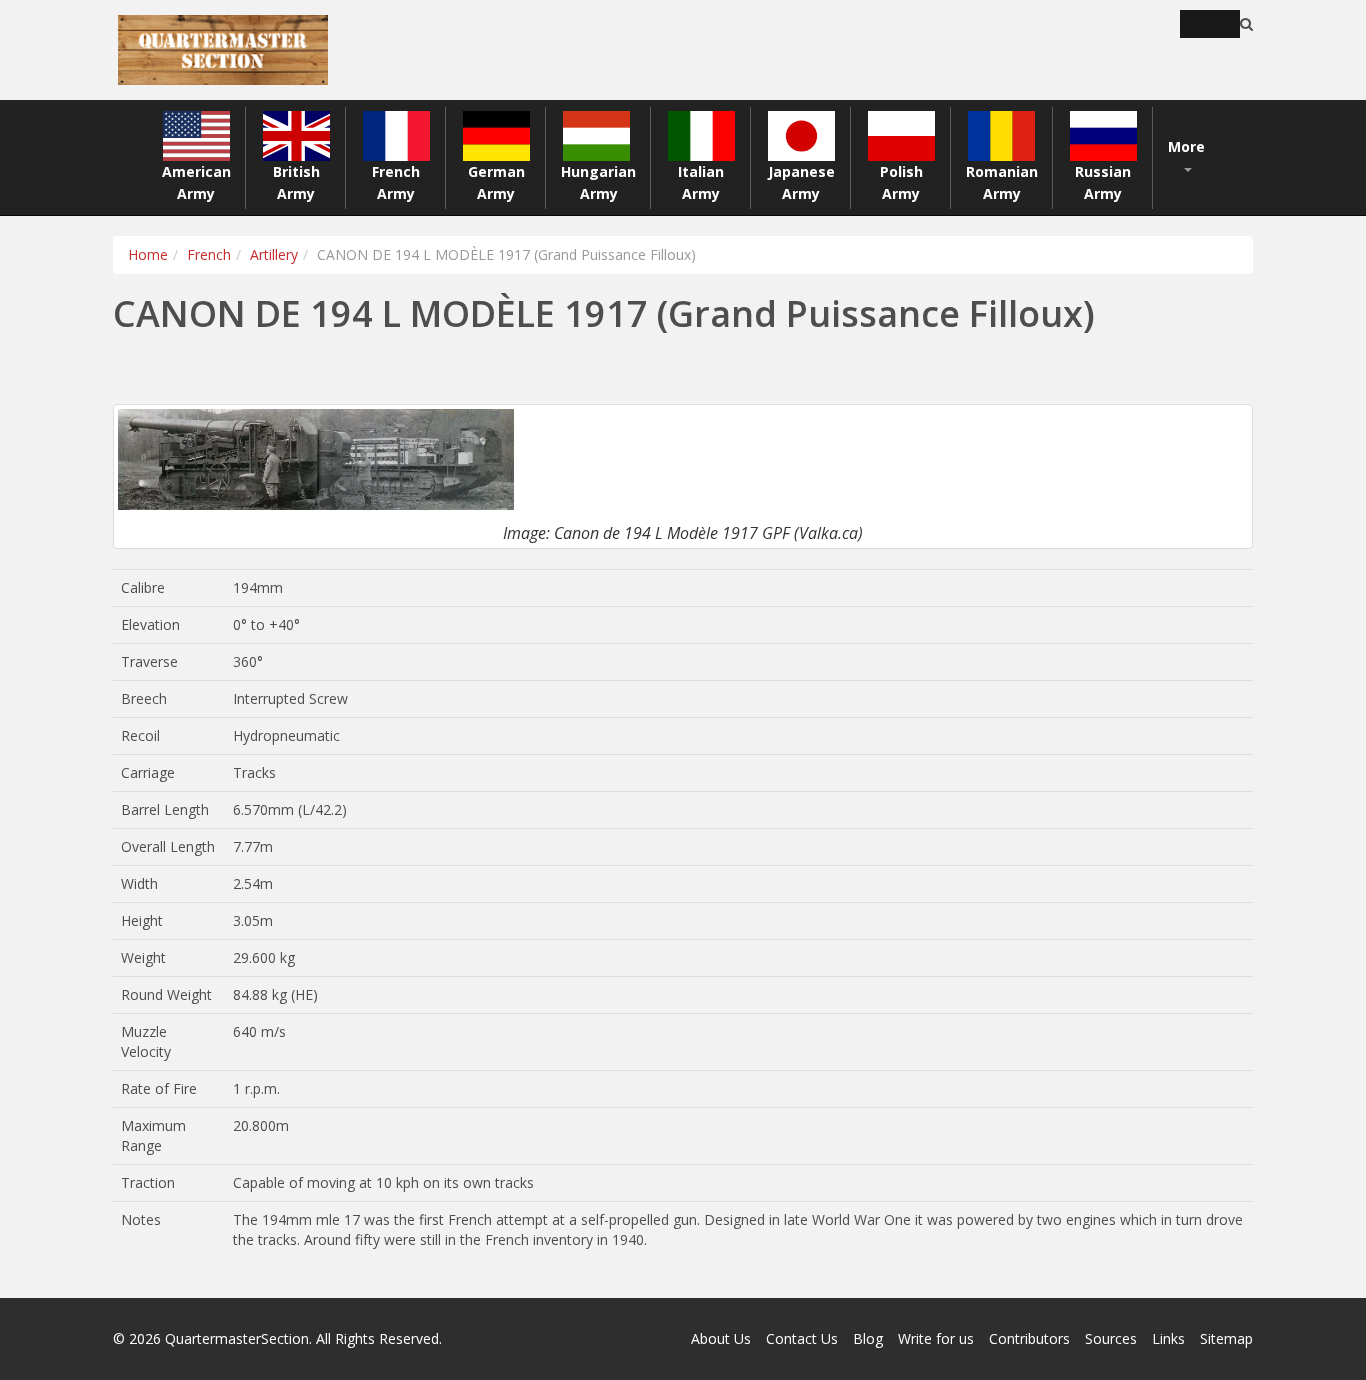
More (1186, 146)
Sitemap (1226, 1338)
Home (148, 254)
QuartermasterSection (237, 1338)
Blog (868, 1338)
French (209, 254)
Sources (1111, 1338)
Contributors (1029, 1338)
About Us (721, 1338)
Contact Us (802, 1338)
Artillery (274, 254)
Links (1168, 1338)
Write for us (936, 1338)
